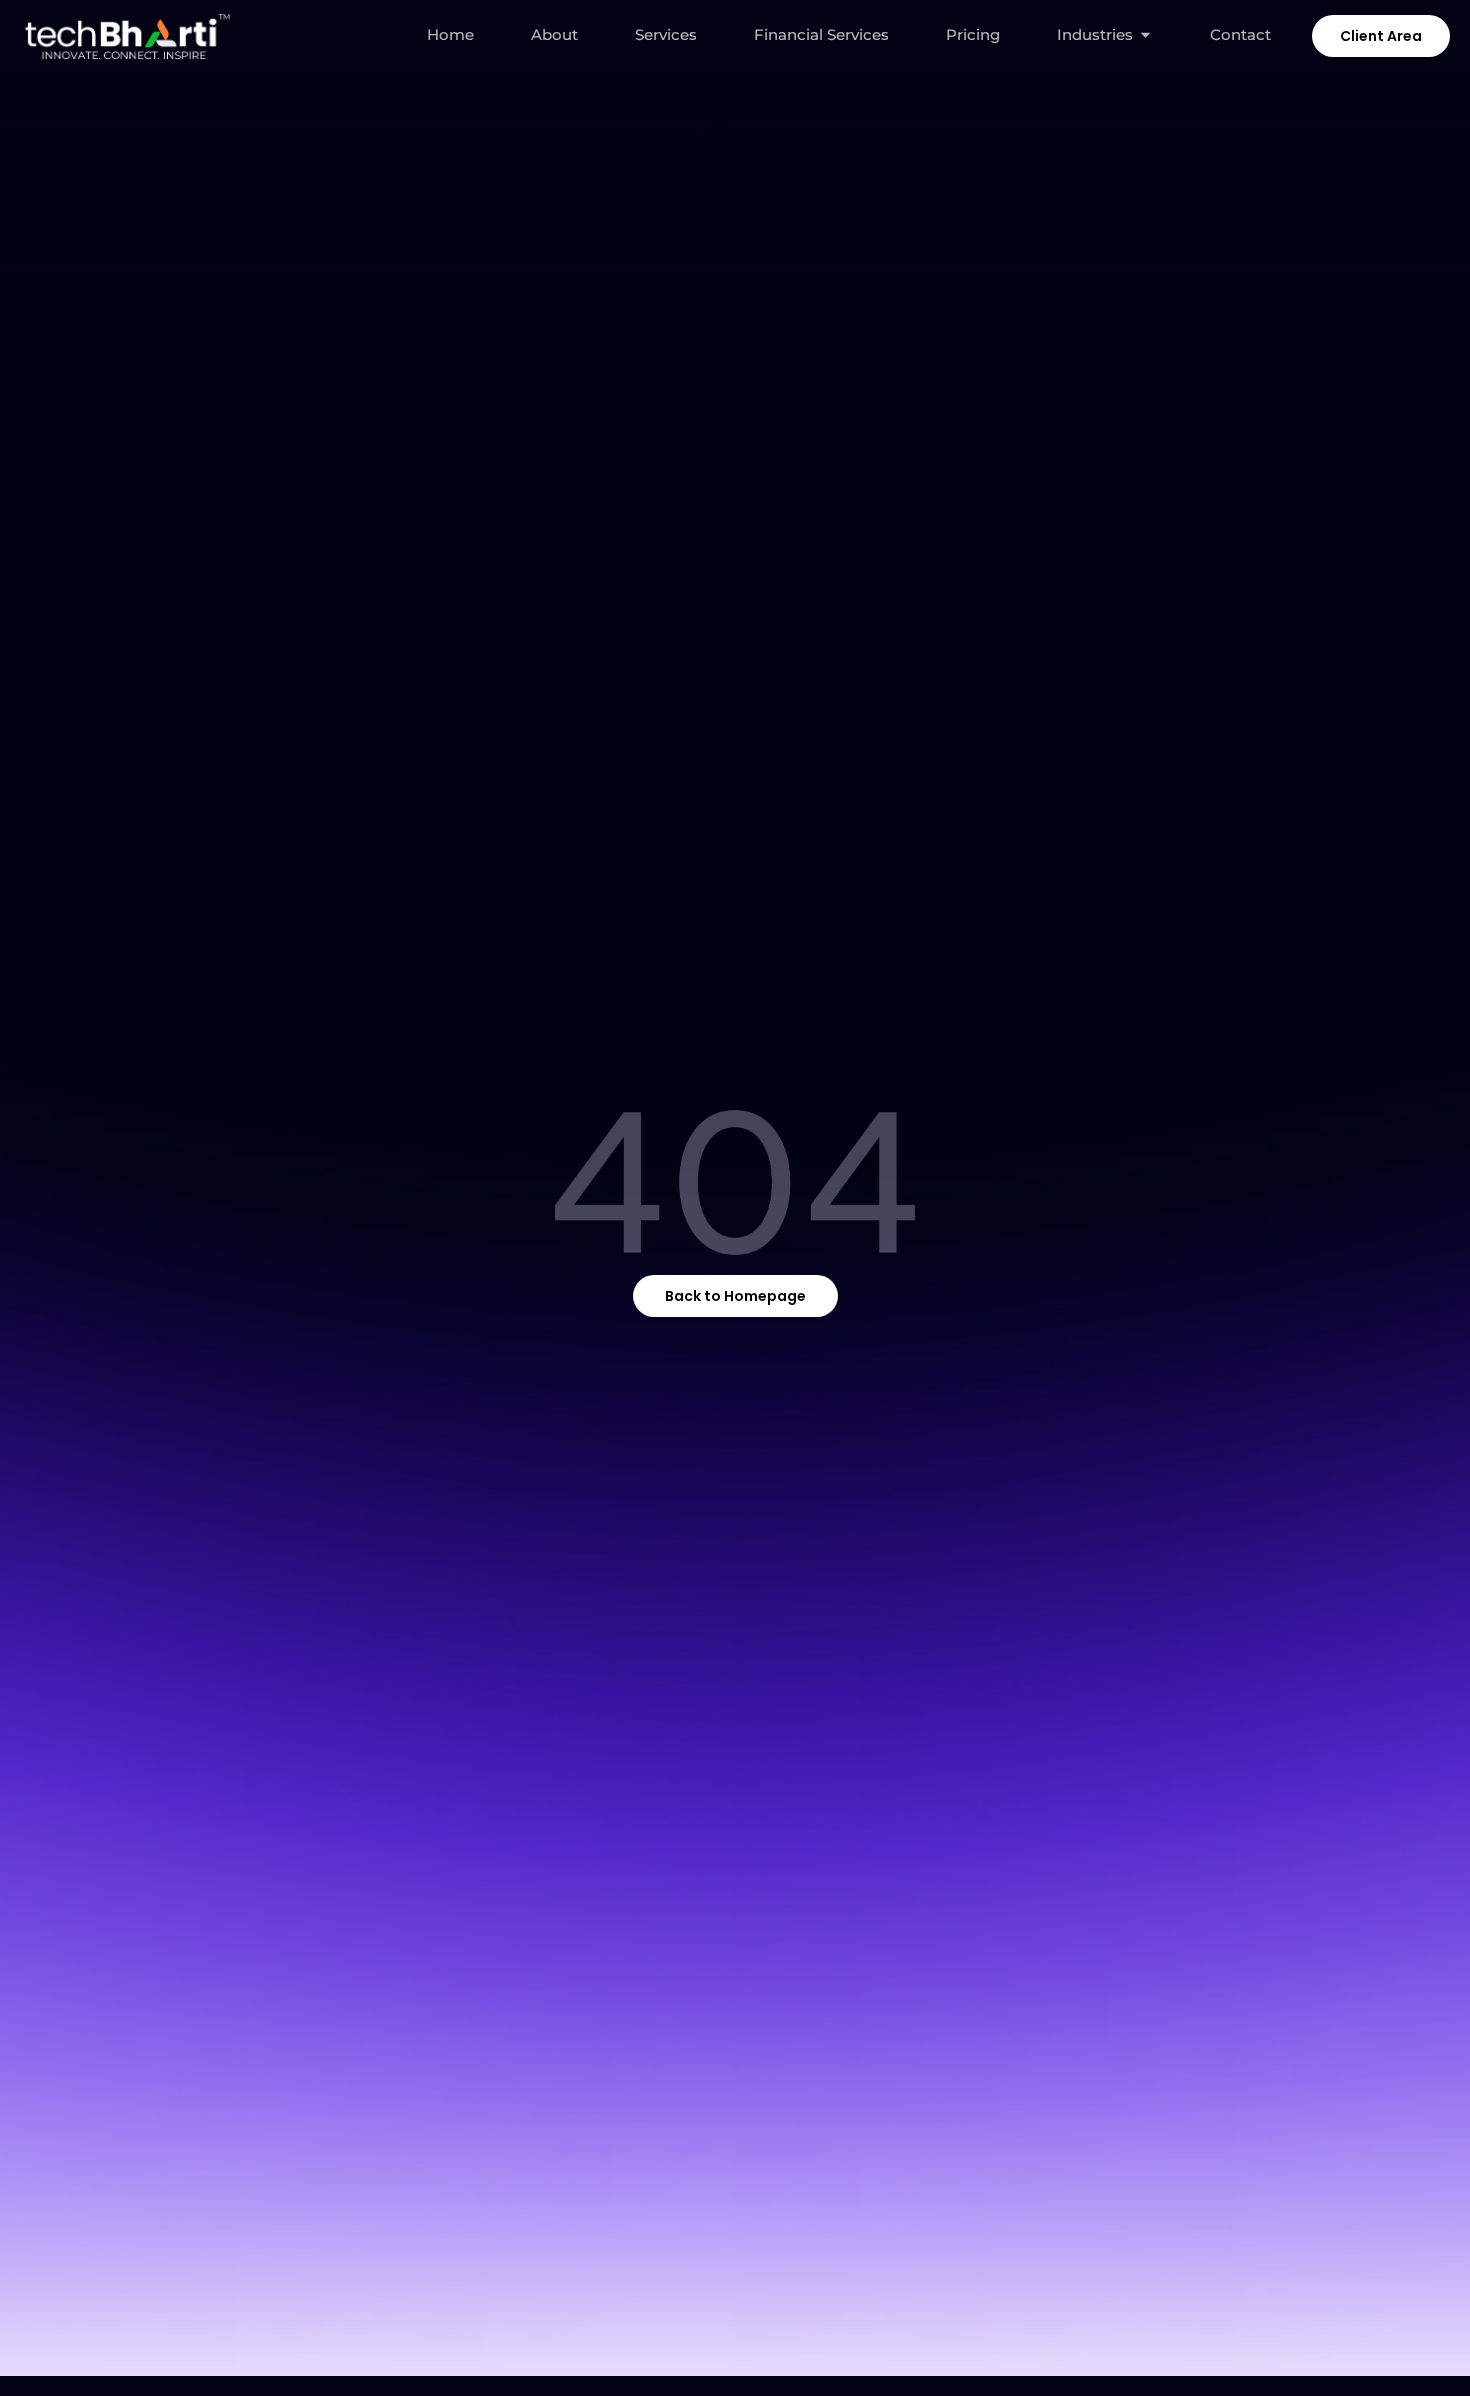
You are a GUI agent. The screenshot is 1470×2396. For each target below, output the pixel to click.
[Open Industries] (1145, 35)
